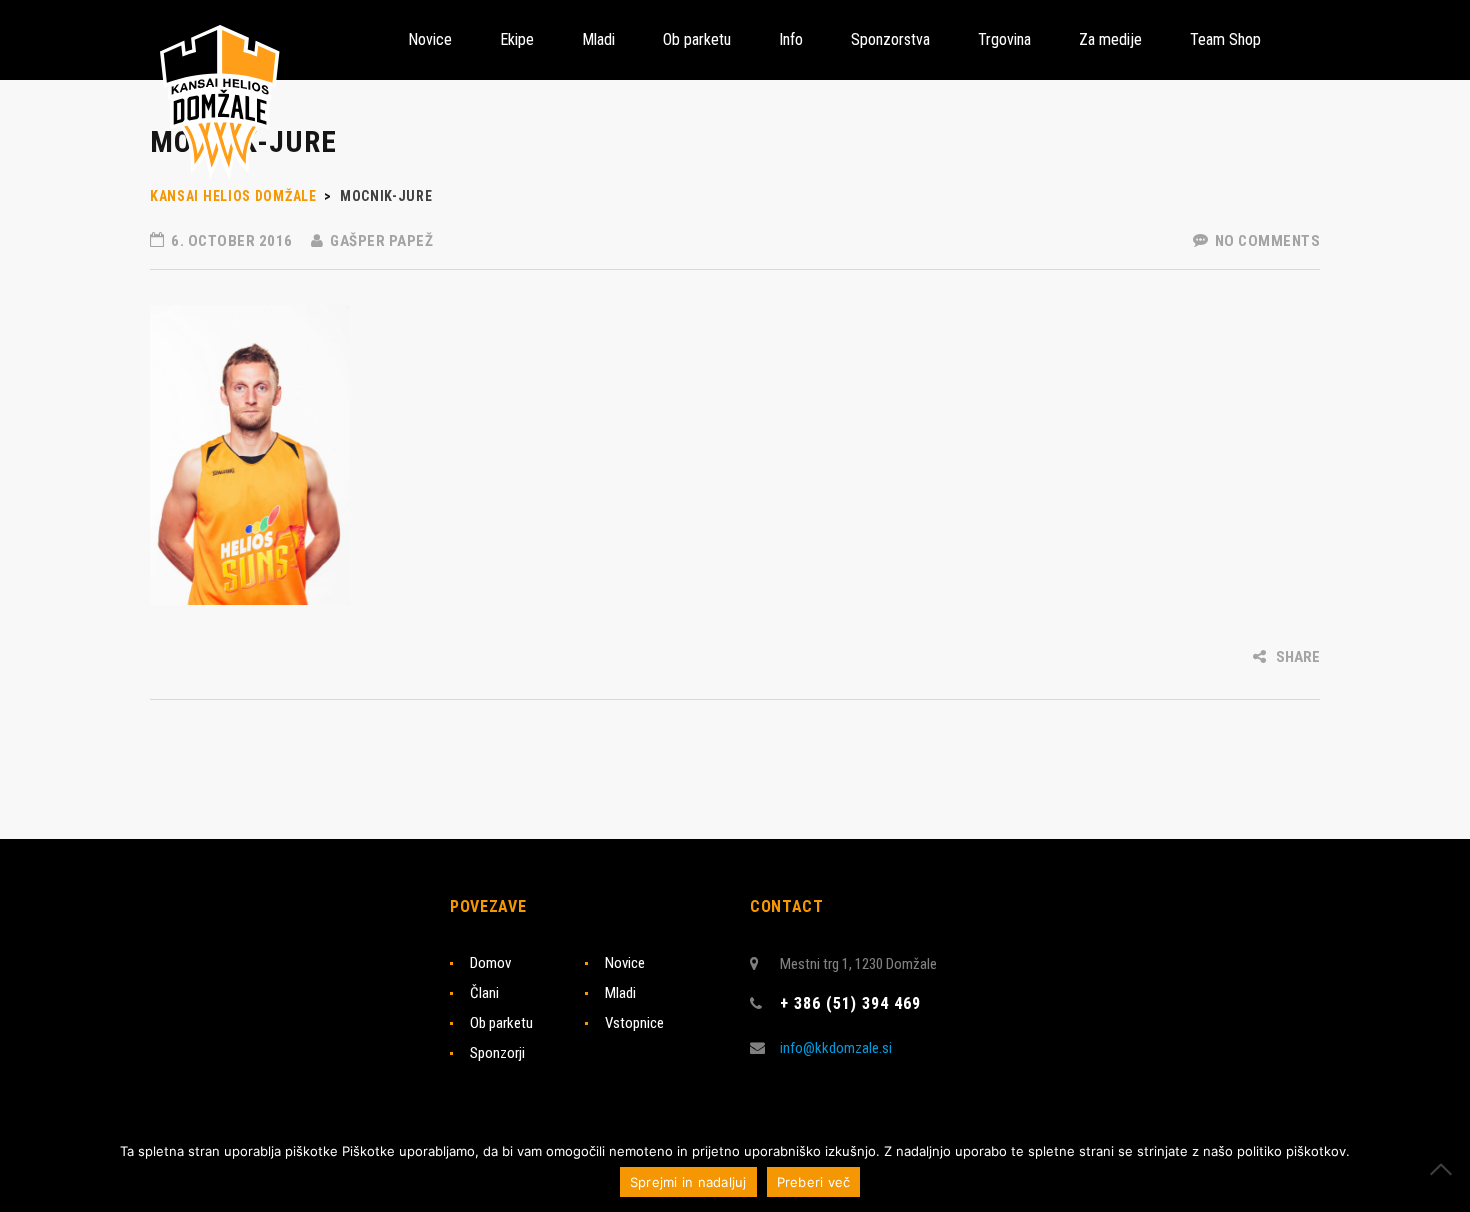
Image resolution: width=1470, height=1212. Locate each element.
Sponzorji (497, 1053)
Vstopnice (634, 1023)
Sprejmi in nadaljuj (688, 1182)
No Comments (1265, 241)
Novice (625, 963)
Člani (484, 993)
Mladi (620, 993)
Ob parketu (501, 1023)
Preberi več (814, 1182)
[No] (1445, 1169)
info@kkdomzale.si (836, 1048)
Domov (490, 963)
